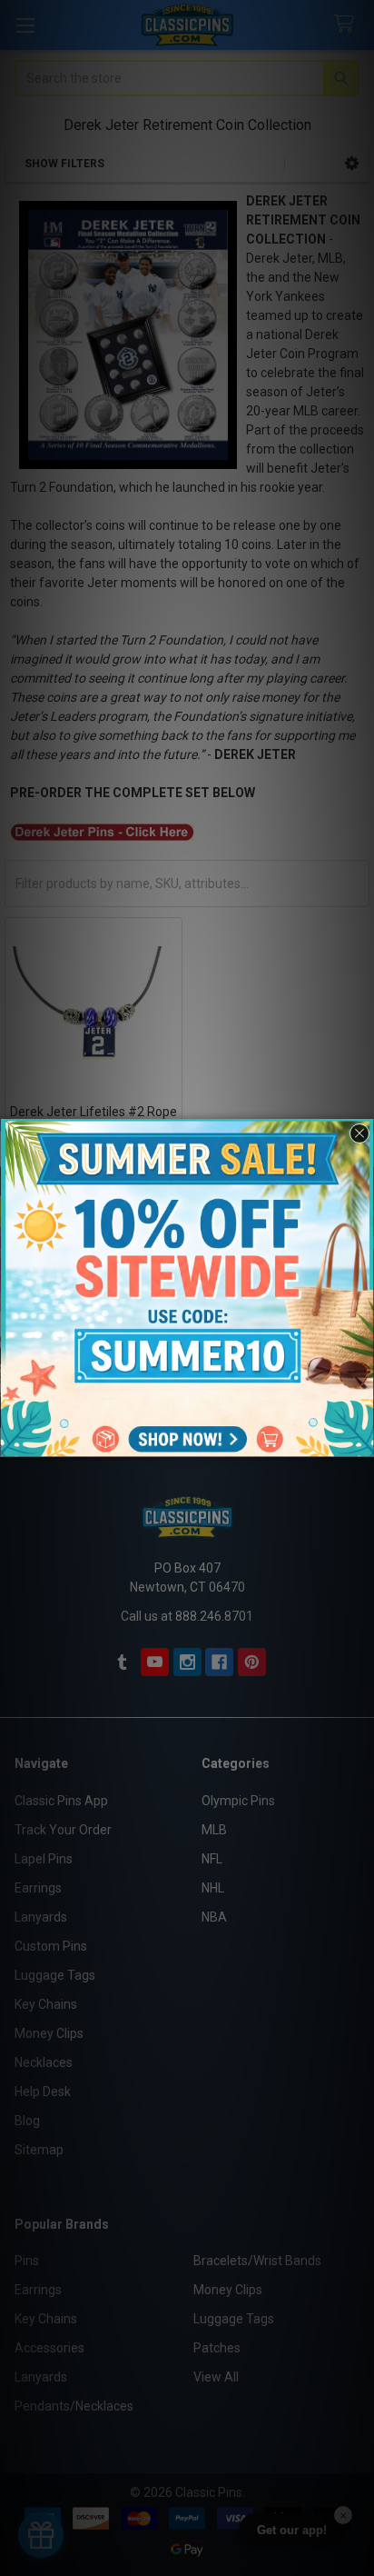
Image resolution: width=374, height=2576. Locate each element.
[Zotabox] (362, 1441)
